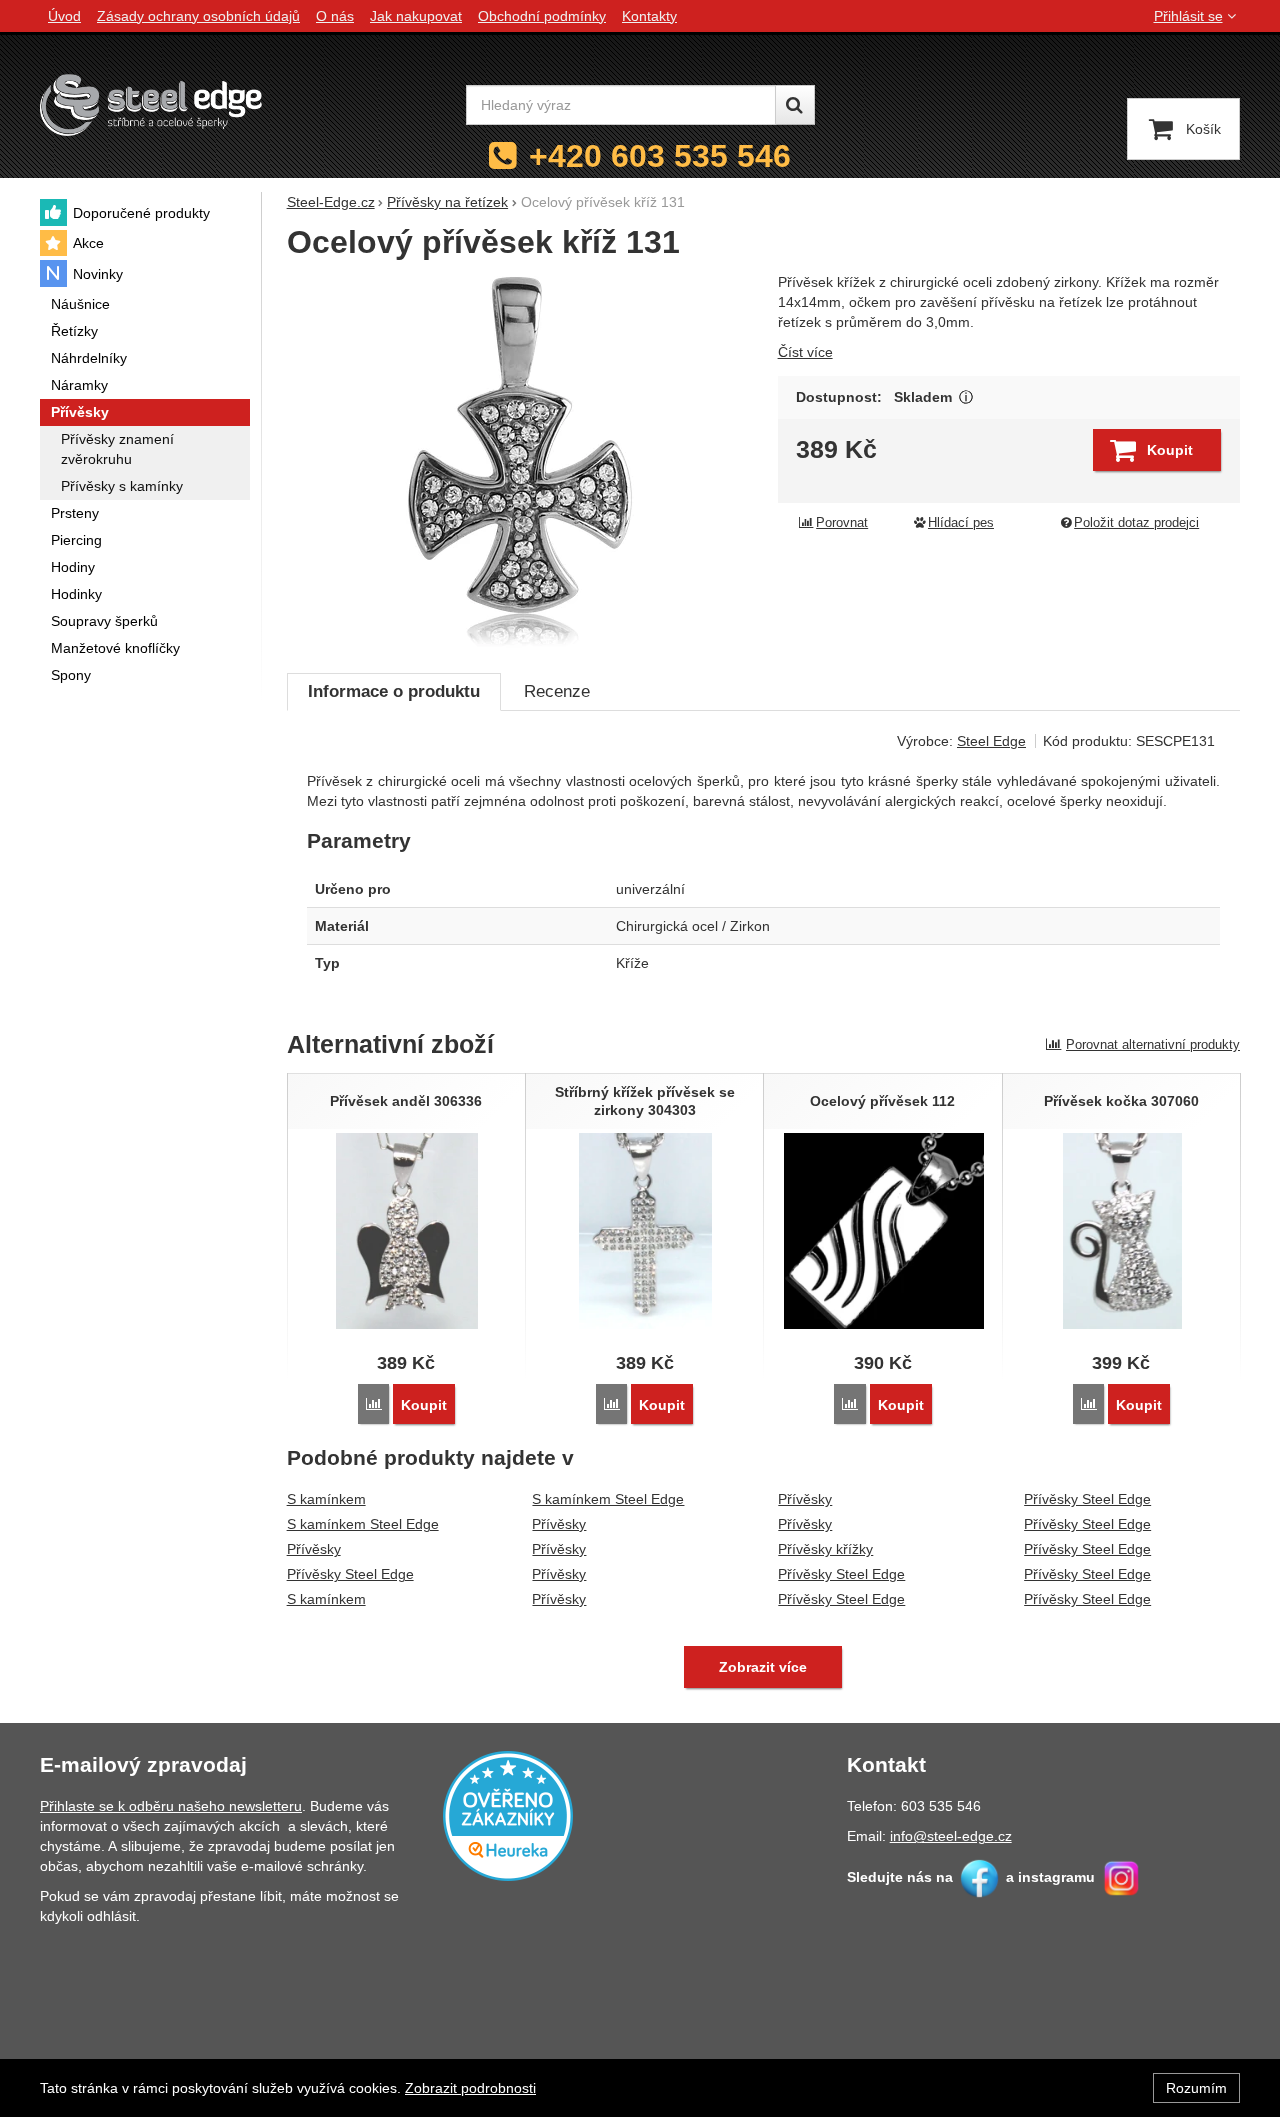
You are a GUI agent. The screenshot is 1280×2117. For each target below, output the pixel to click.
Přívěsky (314, 1549)
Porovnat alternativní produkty (1153, 1044)
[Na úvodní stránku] (151, 104)
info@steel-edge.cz (951, 1836)
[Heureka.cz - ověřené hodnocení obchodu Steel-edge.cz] (508, 1815)
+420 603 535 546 (660, 156)
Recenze (557, 691)
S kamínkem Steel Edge (363, 1524)
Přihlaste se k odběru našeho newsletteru (171, 1806)
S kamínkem (326, 1499)
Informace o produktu (394, 691)
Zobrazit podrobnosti (470, 2088)
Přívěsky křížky (825, 1549)
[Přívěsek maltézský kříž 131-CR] (520, 462)
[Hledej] (795, 105)
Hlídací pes (961, 523)
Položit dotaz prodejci (1136, 523)
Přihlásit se (1188, 16)
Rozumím (1196, 2088)
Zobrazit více (966, 397)
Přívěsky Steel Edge (350, 1574)
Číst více (805, 352)
